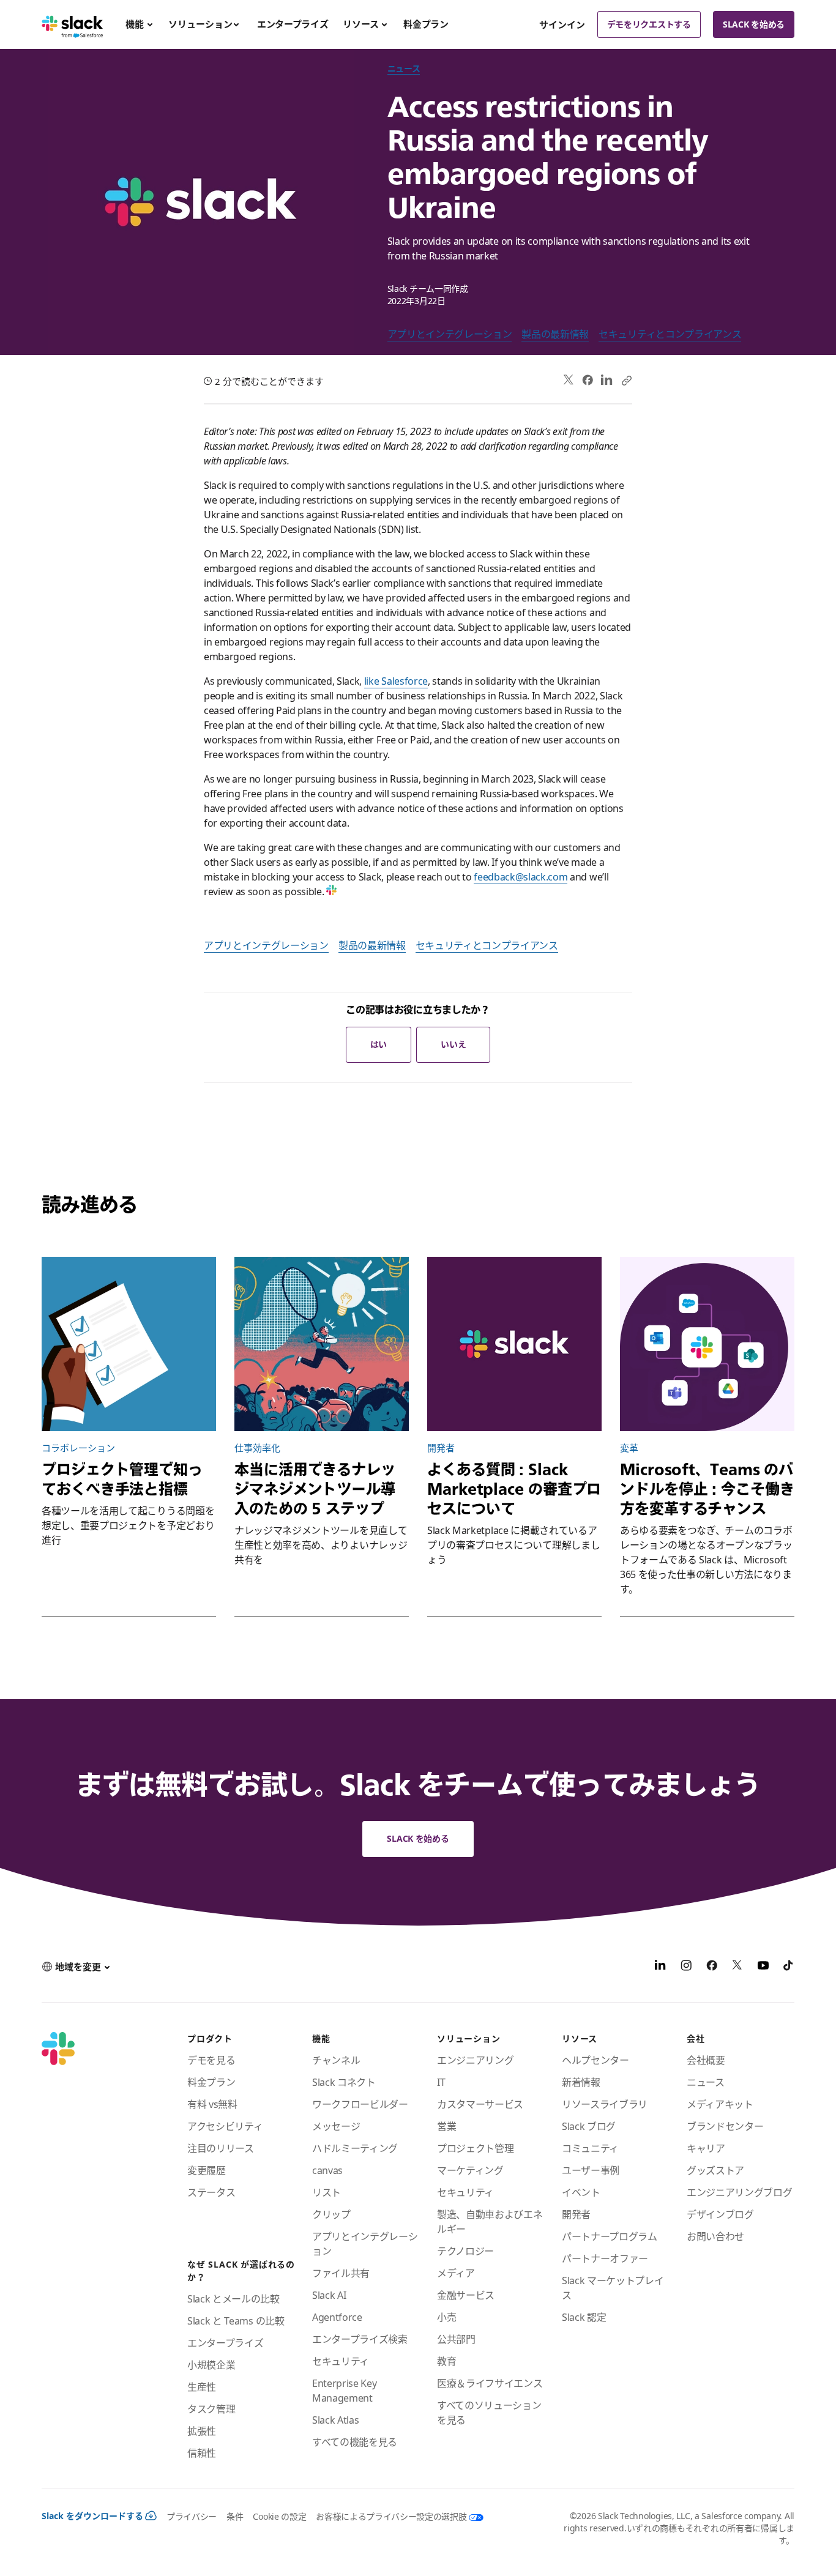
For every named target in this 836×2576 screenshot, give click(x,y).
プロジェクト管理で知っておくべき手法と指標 (122, 1479)
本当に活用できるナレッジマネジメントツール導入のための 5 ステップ (315, 1489)
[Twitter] (569, 380)
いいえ (453, 1044)
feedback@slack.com (521, 877)
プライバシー (192, 2516)
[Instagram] (686, 1967)
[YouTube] (763, 1967)
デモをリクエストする (649, 24)
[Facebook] (588, 380)
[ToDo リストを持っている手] (129, 1344)
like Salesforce (396, 681)
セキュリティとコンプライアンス (670, 334)
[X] (737, 1967)
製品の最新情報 (555, 334)
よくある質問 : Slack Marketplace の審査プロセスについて (514, 1489)
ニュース (404, 68)
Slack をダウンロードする (92, 2516)
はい (379, 1044)
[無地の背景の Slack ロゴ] (514, 1344)
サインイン (562, 24)
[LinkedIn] (607, 380)
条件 (235, 2516)
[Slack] (73, 24)
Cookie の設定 (279, 2516)
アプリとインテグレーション (450, 334)
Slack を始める (754, 24)
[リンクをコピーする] (626, 380)
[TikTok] (789, 1967)
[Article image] (322, 1344)
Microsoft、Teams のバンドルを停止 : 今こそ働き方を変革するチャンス (707, 1489)
